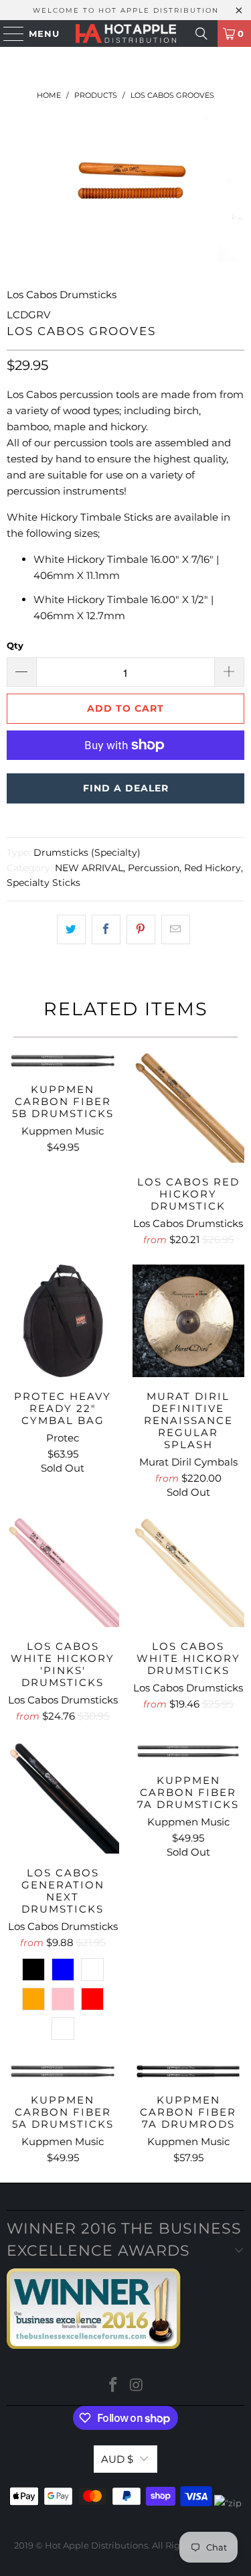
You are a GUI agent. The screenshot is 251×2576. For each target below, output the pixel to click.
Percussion (154, 868)
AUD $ (117, 2459)
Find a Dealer (126, 788)
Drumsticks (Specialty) (87, 852)
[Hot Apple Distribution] (126, 34)
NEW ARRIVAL (89, 868)
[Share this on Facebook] (106, 929)
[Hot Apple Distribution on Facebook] (113, 2386)
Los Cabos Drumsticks (62, 295)
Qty (15, 645)
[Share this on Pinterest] (141, 929)
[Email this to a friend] (176, 929)
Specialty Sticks (44, 883)
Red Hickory (213, 868)
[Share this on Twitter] (71, 929)
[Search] (201, 34)
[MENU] (7, 34)
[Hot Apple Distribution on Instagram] (137, 2386)
